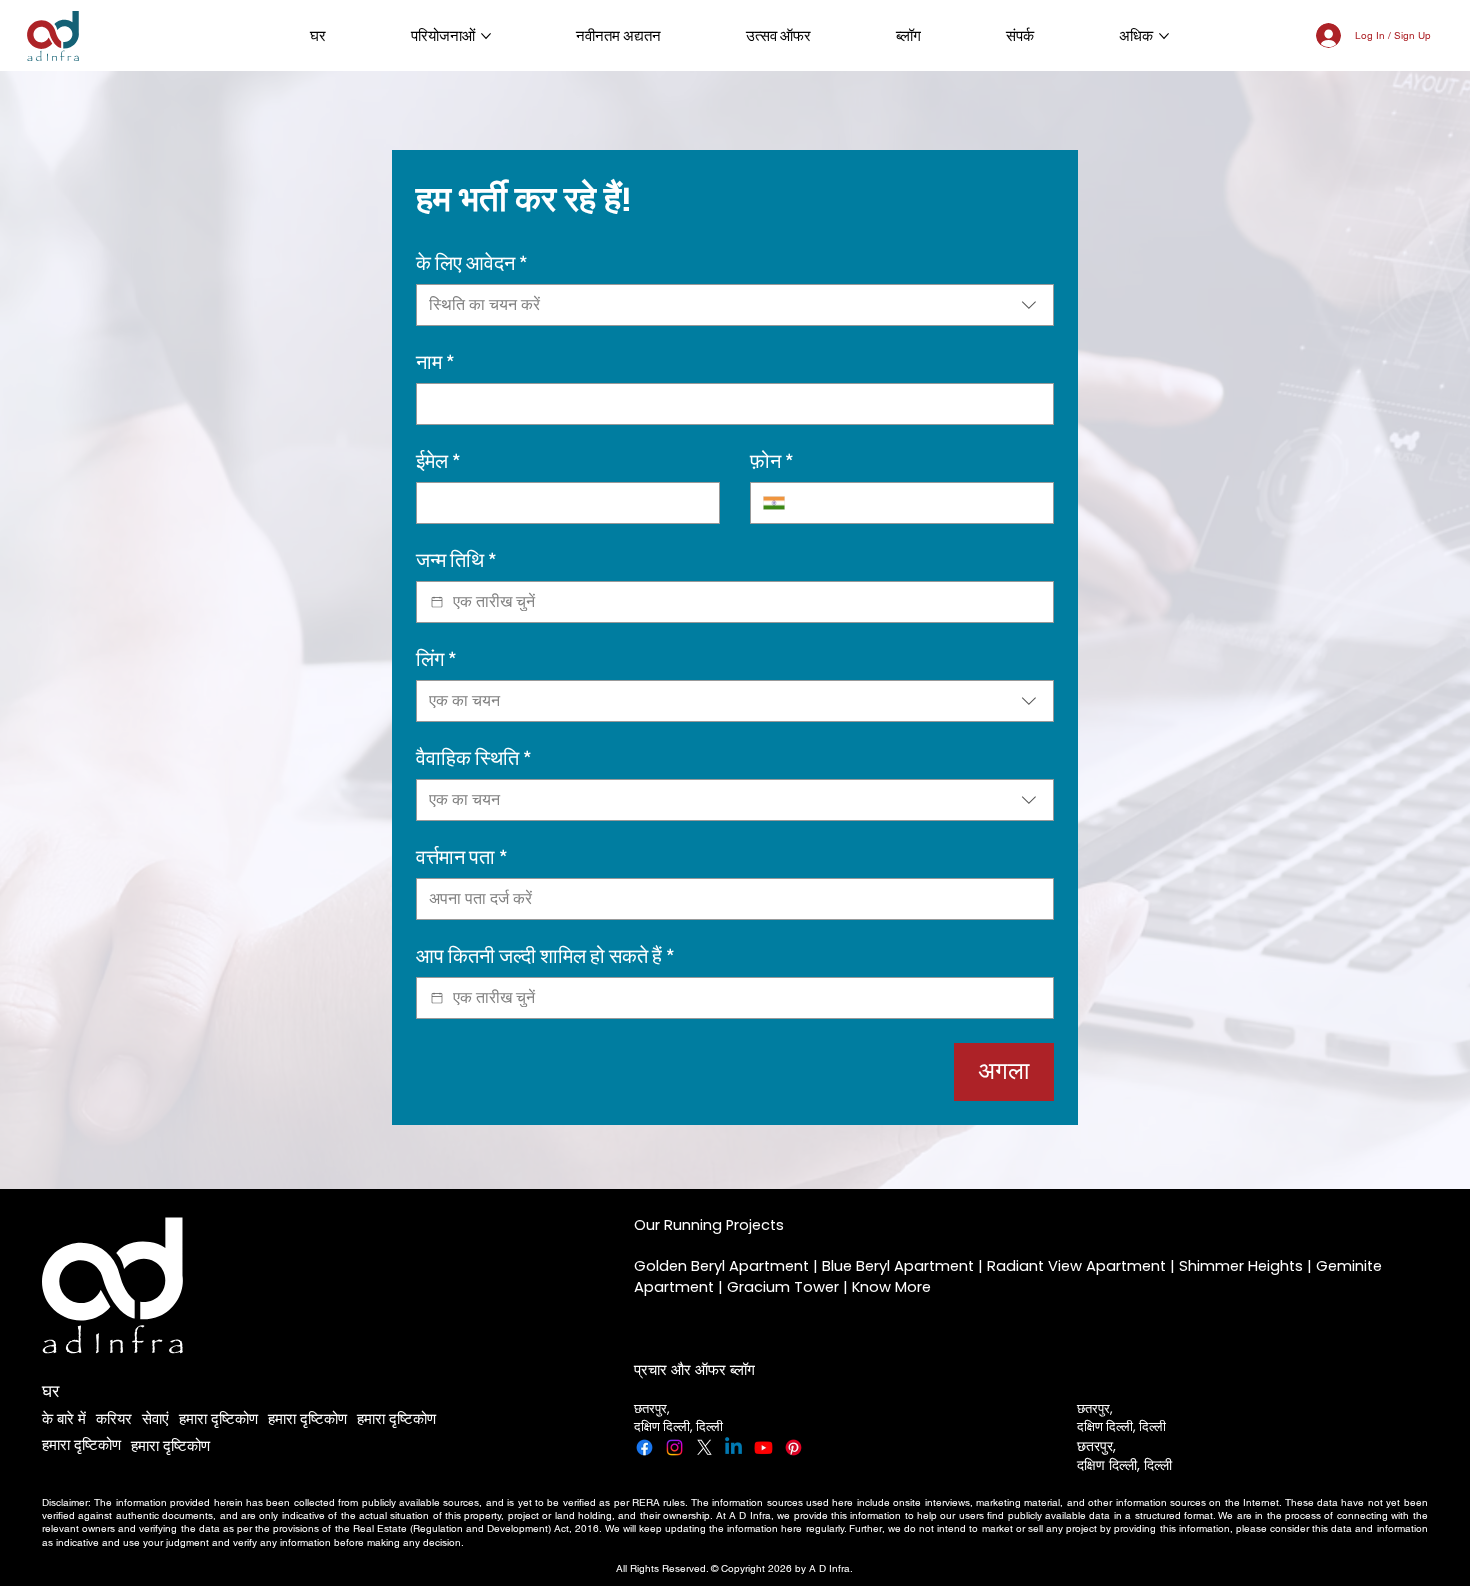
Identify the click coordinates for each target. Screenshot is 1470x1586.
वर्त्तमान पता (462, 857)
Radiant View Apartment (1076, 1266)
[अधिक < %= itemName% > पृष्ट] (486, 36)
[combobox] (735, 305)
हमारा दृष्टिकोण (218, 1418)
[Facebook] (644, 1447)
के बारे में (64, 1418)
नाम (435, 362)
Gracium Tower (783, 1287)
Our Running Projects (709, 1225)
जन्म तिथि (456, 560)
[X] (704, 1447)
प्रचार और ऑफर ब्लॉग (694, 1369)
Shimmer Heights (1241, 1266)
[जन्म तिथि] (437, 602)
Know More (891, 1287)
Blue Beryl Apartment (898, 1266)
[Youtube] (763, 1447)
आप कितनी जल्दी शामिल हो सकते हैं (545, 956)
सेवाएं (155, 1418)
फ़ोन (772, 461)
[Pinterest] (793, 1447)
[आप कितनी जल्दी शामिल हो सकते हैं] (437, 998)
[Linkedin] (733, 1447)
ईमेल (438, 461)
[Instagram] (674, 1447)
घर (50, 1391)
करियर (114, 1418)
